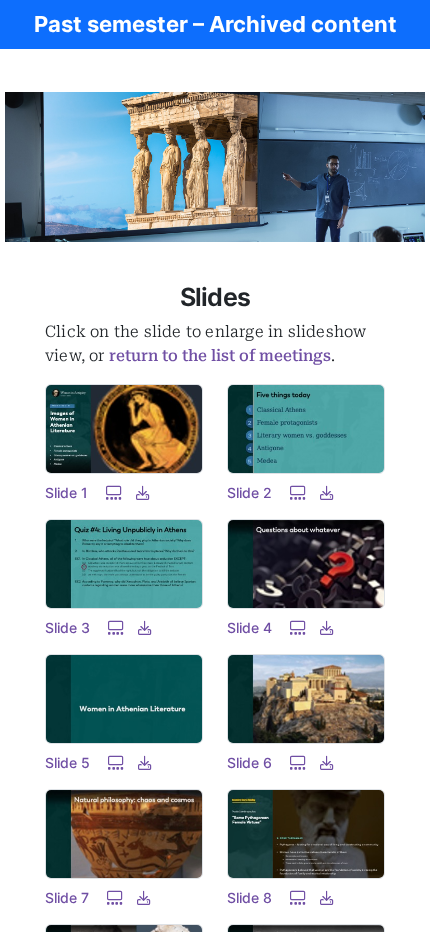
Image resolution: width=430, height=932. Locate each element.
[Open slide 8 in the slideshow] (298, 897)
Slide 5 (67, 762)
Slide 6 (249, 762)
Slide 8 (249, 897)
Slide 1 (66, 492)
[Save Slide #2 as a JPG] (327, 492)
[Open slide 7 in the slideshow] (115, 897)
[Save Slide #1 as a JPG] (143, 492)
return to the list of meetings (220, 355)
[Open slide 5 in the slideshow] (116, 762)
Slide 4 (249, 627)
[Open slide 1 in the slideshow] (114, 492)
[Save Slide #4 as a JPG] (327, 627)
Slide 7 (67, 897)
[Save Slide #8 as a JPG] (327, 897)
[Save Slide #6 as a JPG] (327, 762)
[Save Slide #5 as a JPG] (145, 762)
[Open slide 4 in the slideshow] (298, 627)
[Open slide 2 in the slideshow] (298, 492)
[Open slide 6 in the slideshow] (298, 762)
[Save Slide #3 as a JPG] (145, 627)
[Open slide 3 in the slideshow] (116, 627)
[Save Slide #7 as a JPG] (144, 897)
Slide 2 (249, 492)
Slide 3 (67, 627)
